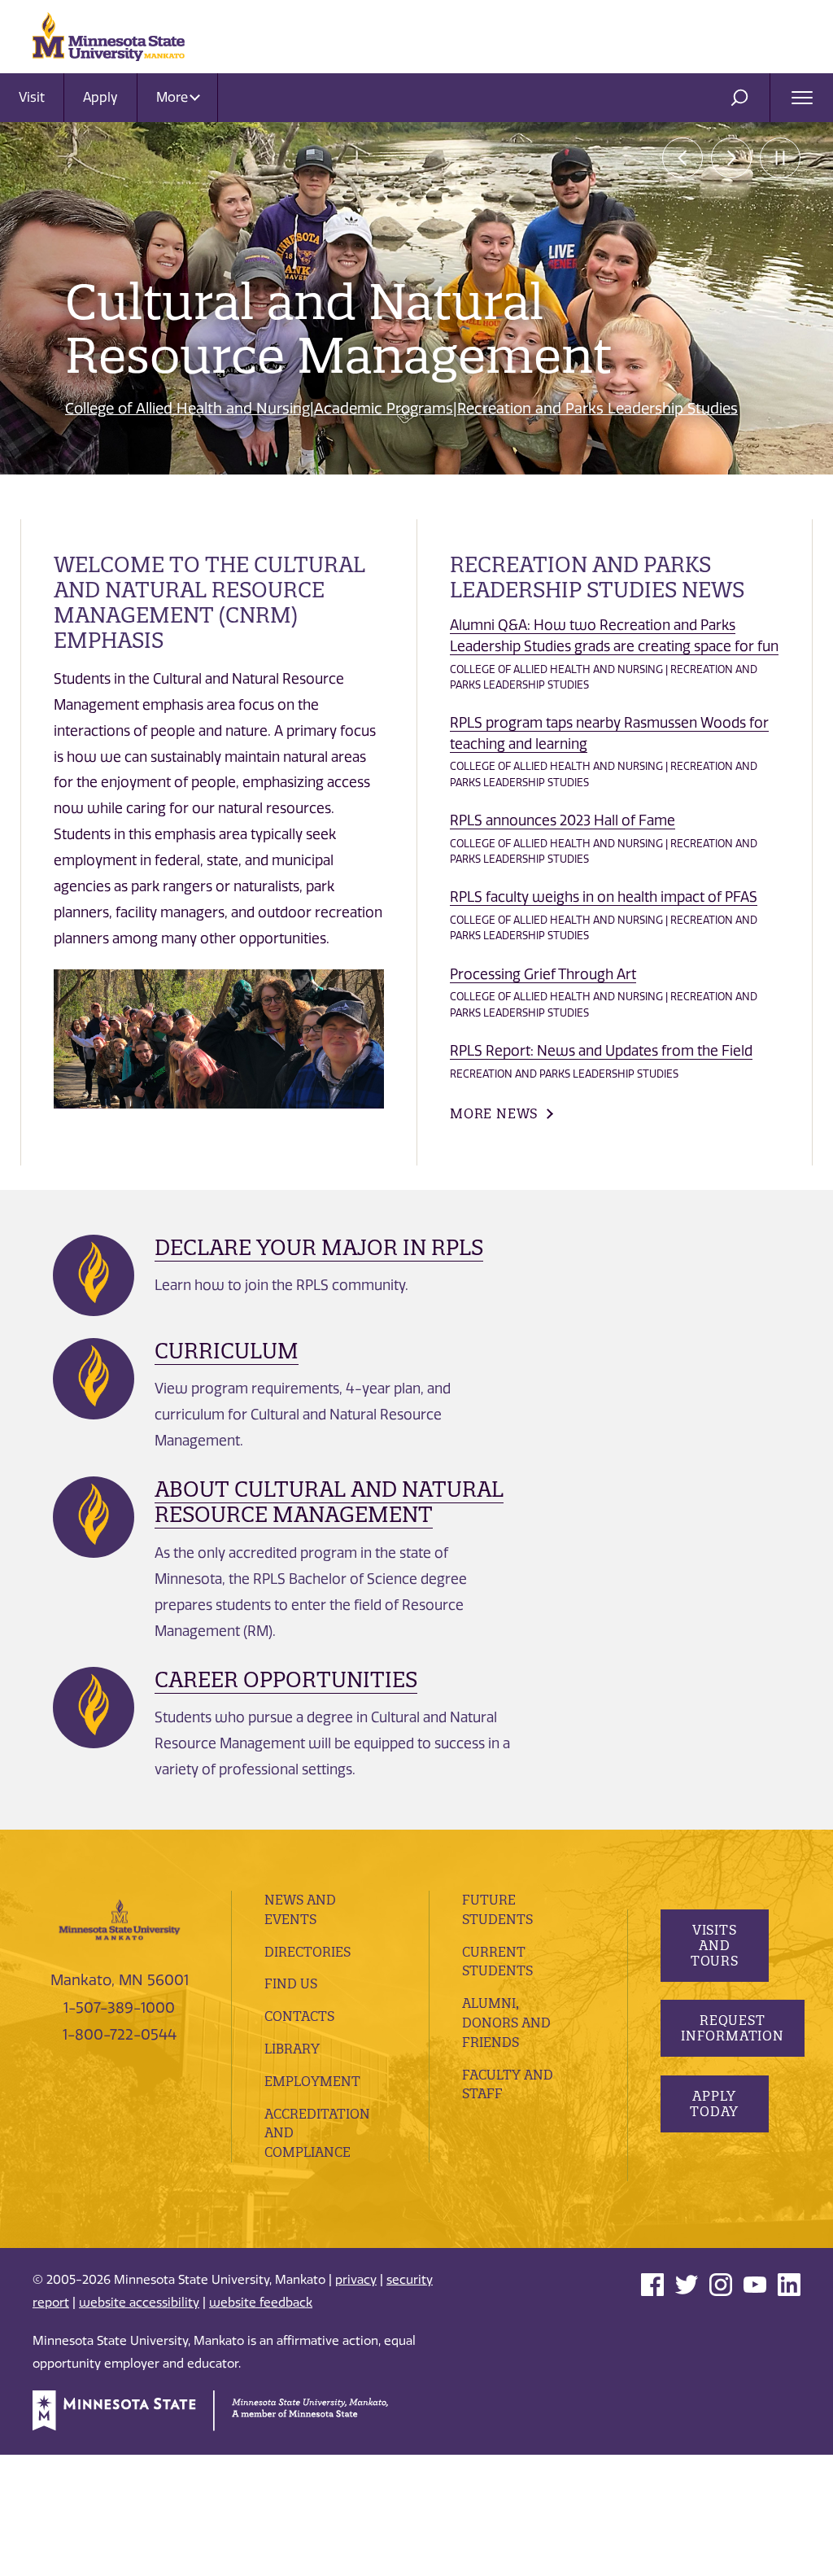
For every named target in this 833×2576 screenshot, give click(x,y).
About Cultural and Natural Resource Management (329, 1502)
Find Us (291, 1983)
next (731, 158)
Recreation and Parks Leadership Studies (597, 409)
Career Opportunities (286, 1679)
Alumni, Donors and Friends (506, 2023)
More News (494, 1113)
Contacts (299, 2016)
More (174, 97)
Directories (307, 1952)
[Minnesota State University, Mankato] (120, 1919)
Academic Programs (384, 409)
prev (683, 158)
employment (312, 2081)
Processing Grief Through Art (543, 974)
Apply (100, 97)
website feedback (261, 2303)
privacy (356, 2280)
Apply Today (714, 2104)
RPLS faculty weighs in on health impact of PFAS (604, 897)
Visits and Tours (714, 1945)
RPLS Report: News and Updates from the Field (601, 1051)
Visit (32, 97)
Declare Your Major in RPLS (319, 1247)
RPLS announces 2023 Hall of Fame (563, 820)
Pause (780, 158)
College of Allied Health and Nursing (188, 409)
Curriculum (227, 1351)
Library (292, 2049)
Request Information (733, 2028)
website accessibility (139, 2303)
